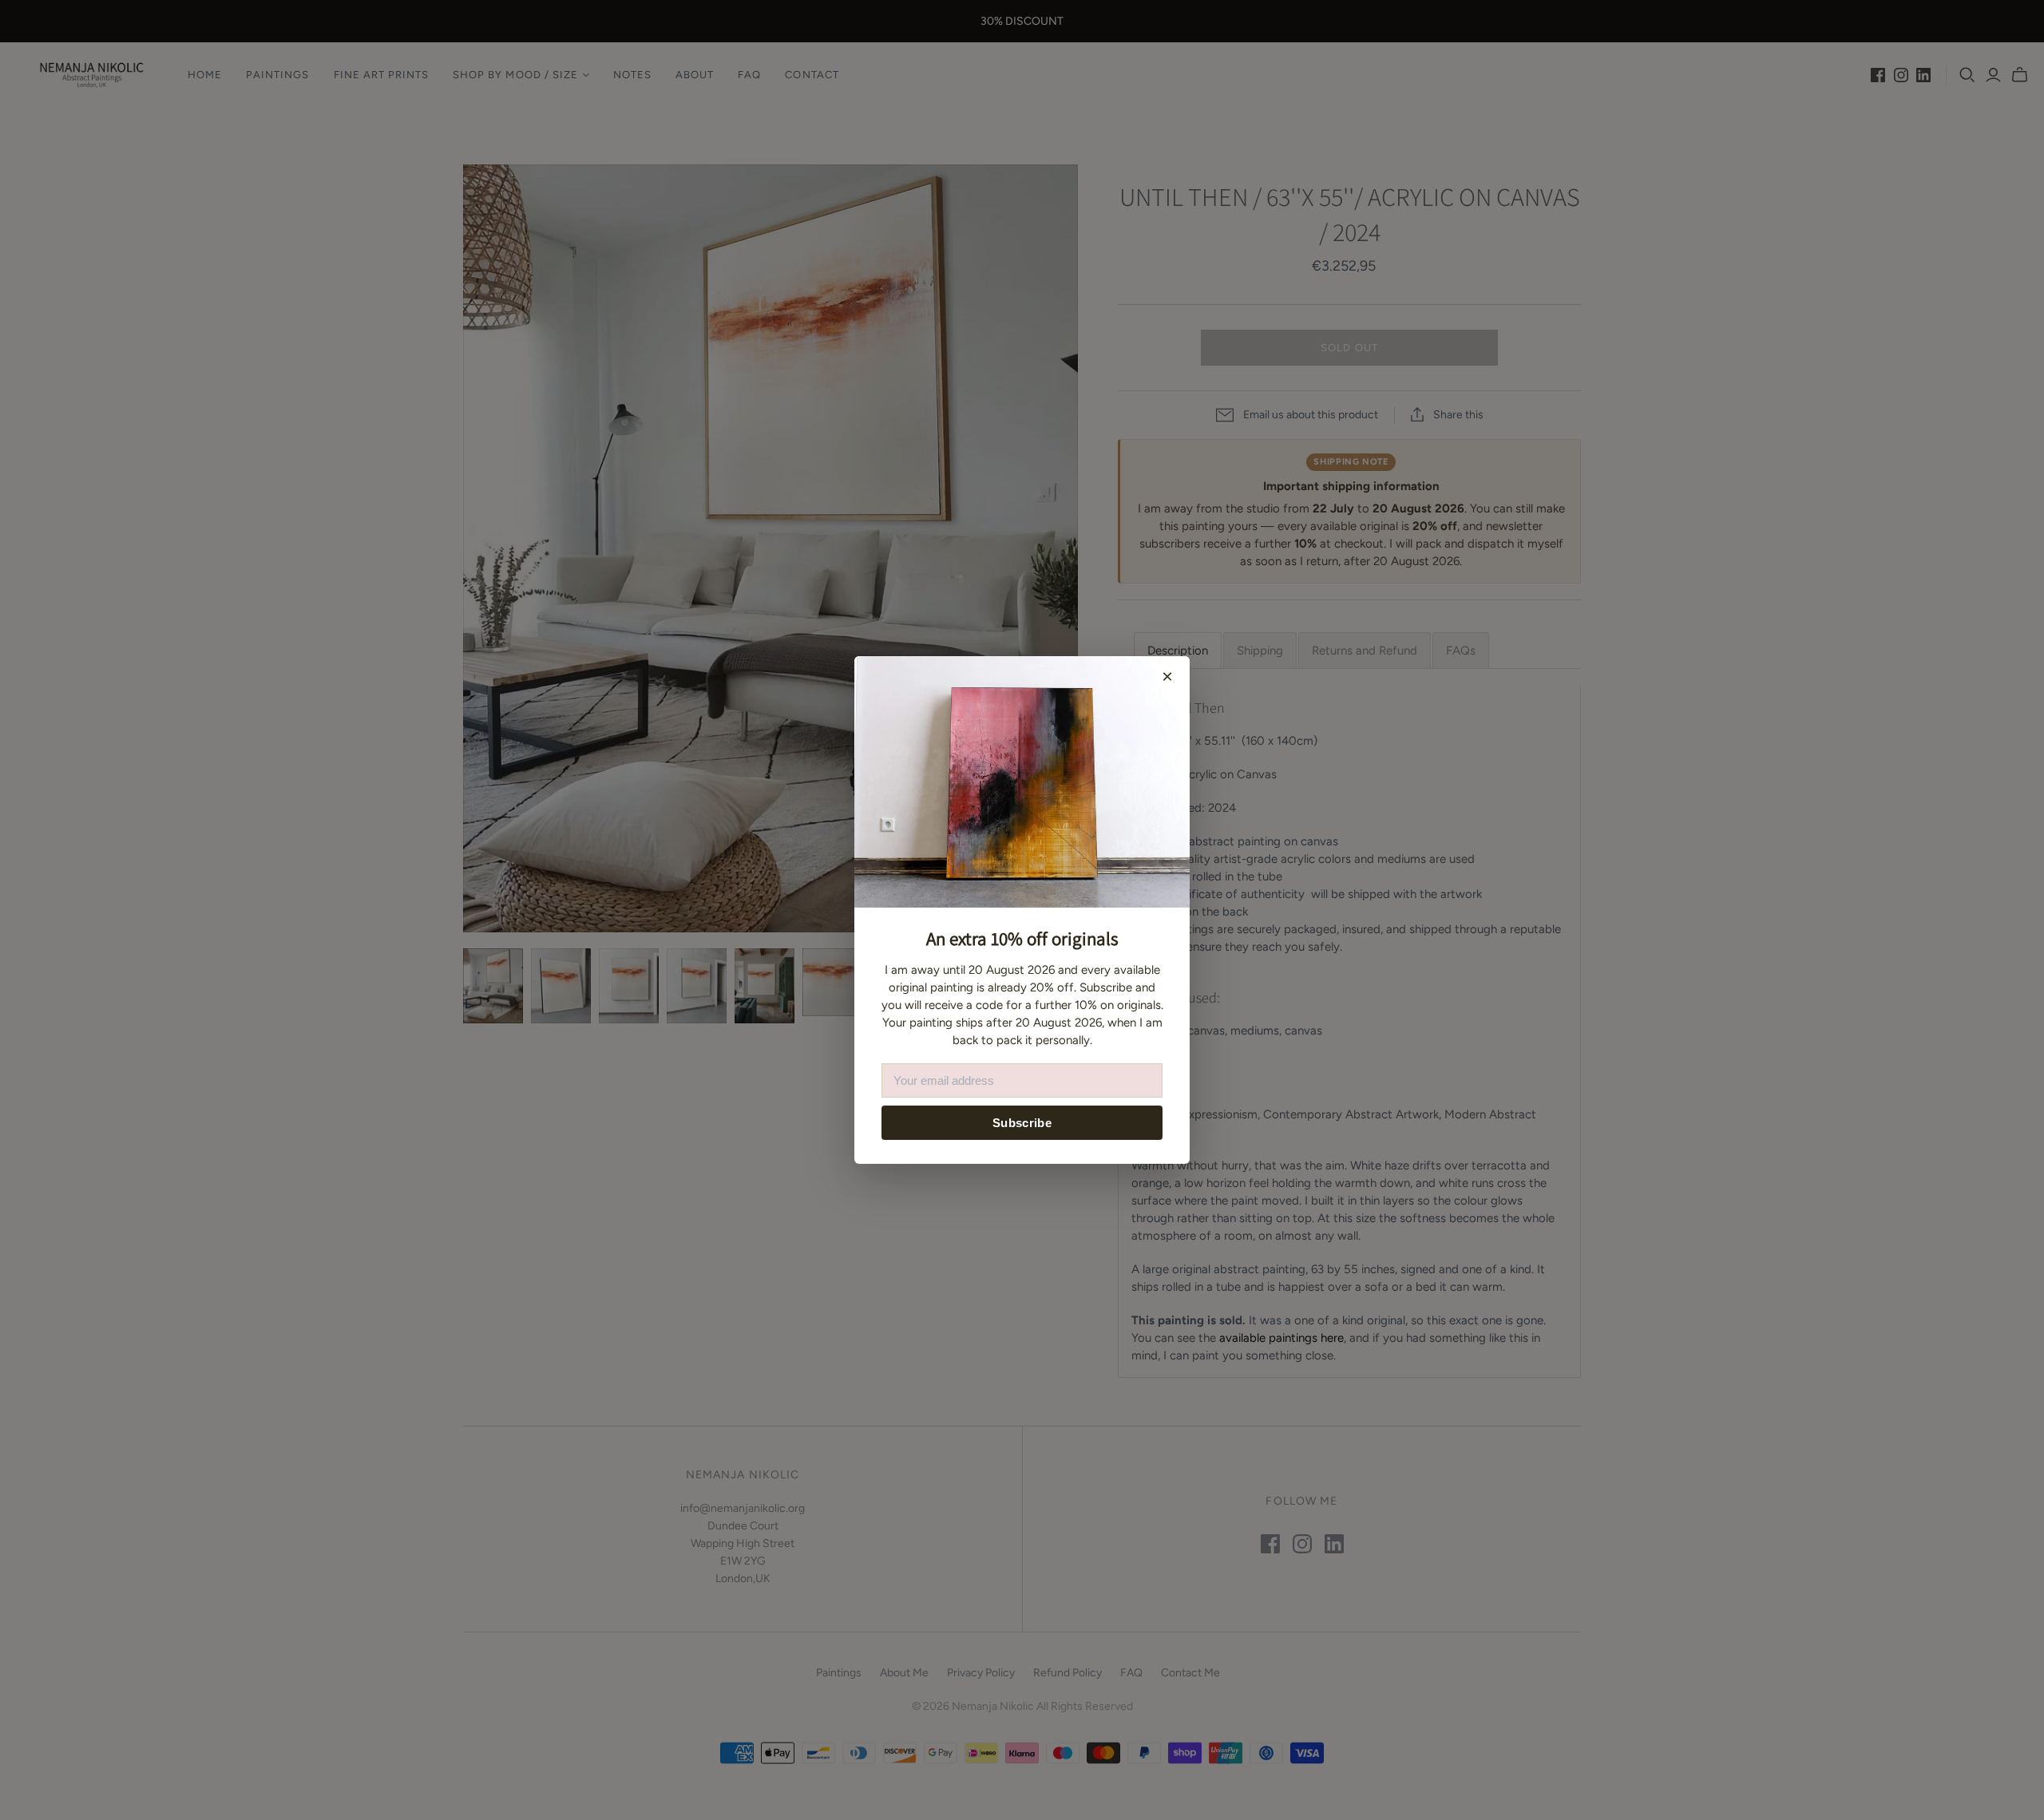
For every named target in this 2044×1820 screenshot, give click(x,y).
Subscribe (1022, 1123)
